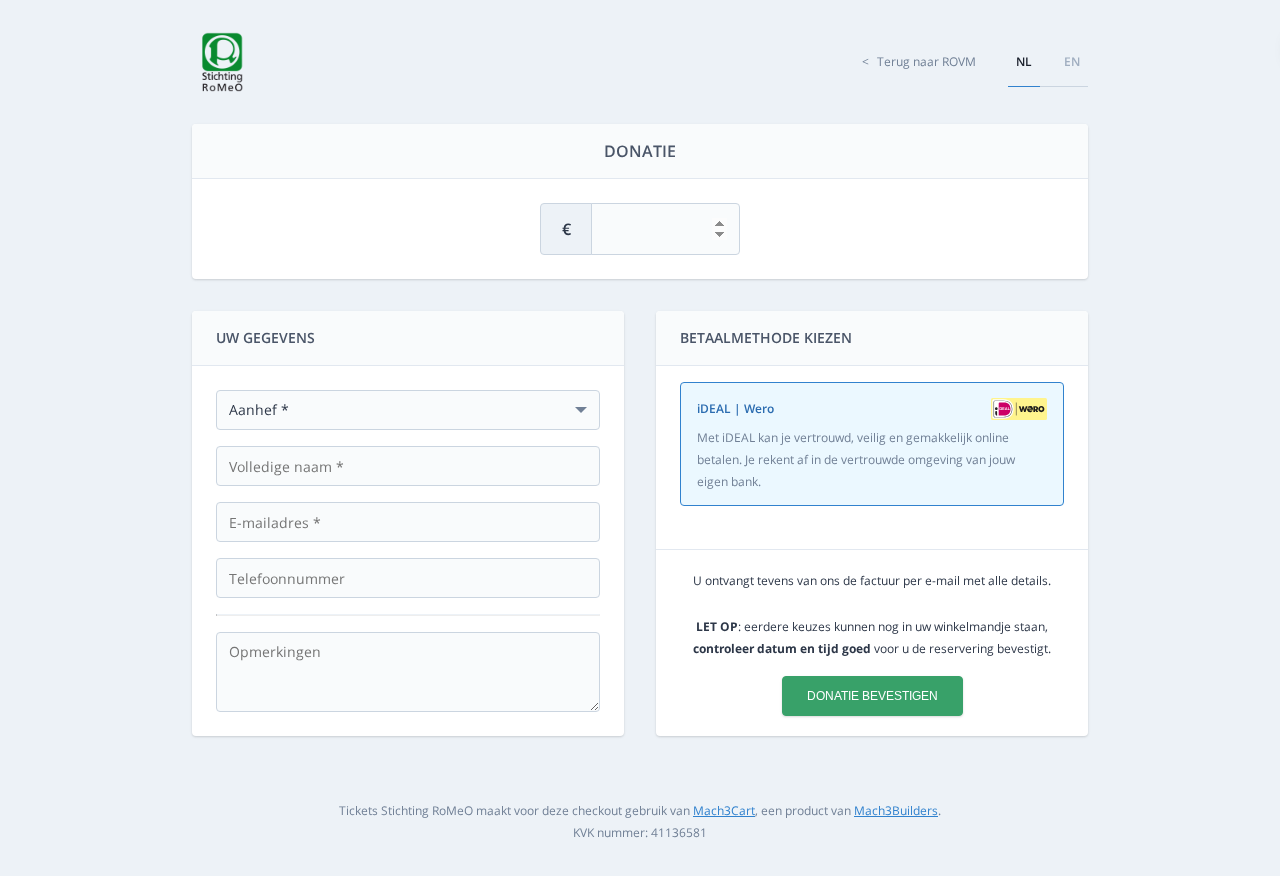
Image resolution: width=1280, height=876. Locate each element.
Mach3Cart (724, 810)
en (1072, 61)
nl (1024, 61)
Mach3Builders (896, 810)
